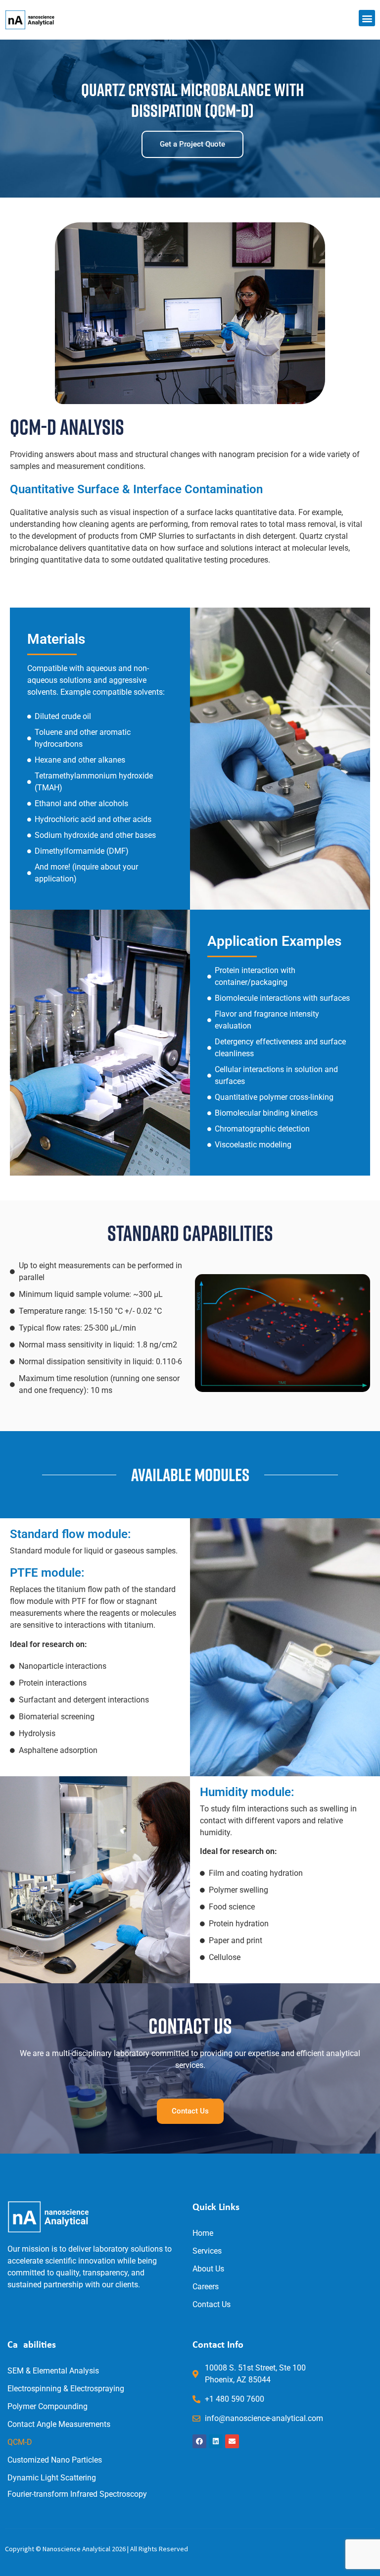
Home (203, 2233)
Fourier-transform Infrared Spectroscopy (77, 2494)
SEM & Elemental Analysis (53, 2371)
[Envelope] (232, 2441)
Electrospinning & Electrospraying (66, 2389)
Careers (206, 2287)
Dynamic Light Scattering (52, 2478)
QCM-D (20, 2442)
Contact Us (212, 2304)
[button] (367, 18)
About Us (208, 2269)
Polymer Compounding (47, 2406)
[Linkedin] (216, 2441)
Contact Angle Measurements (59, 2424)
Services (207, 2251)
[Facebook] (199, 2441)
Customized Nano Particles (55, 2460)
